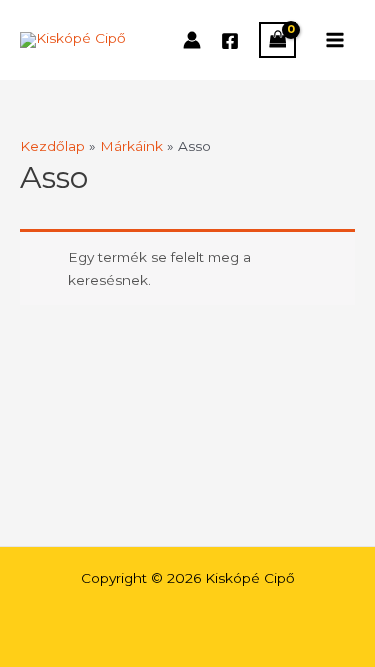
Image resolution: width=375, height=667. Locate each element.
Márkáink (131, 146)
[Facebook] (230, 41)
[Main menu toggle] (335, 39)
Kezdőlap (52, 146)
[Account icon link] (192, 40)
